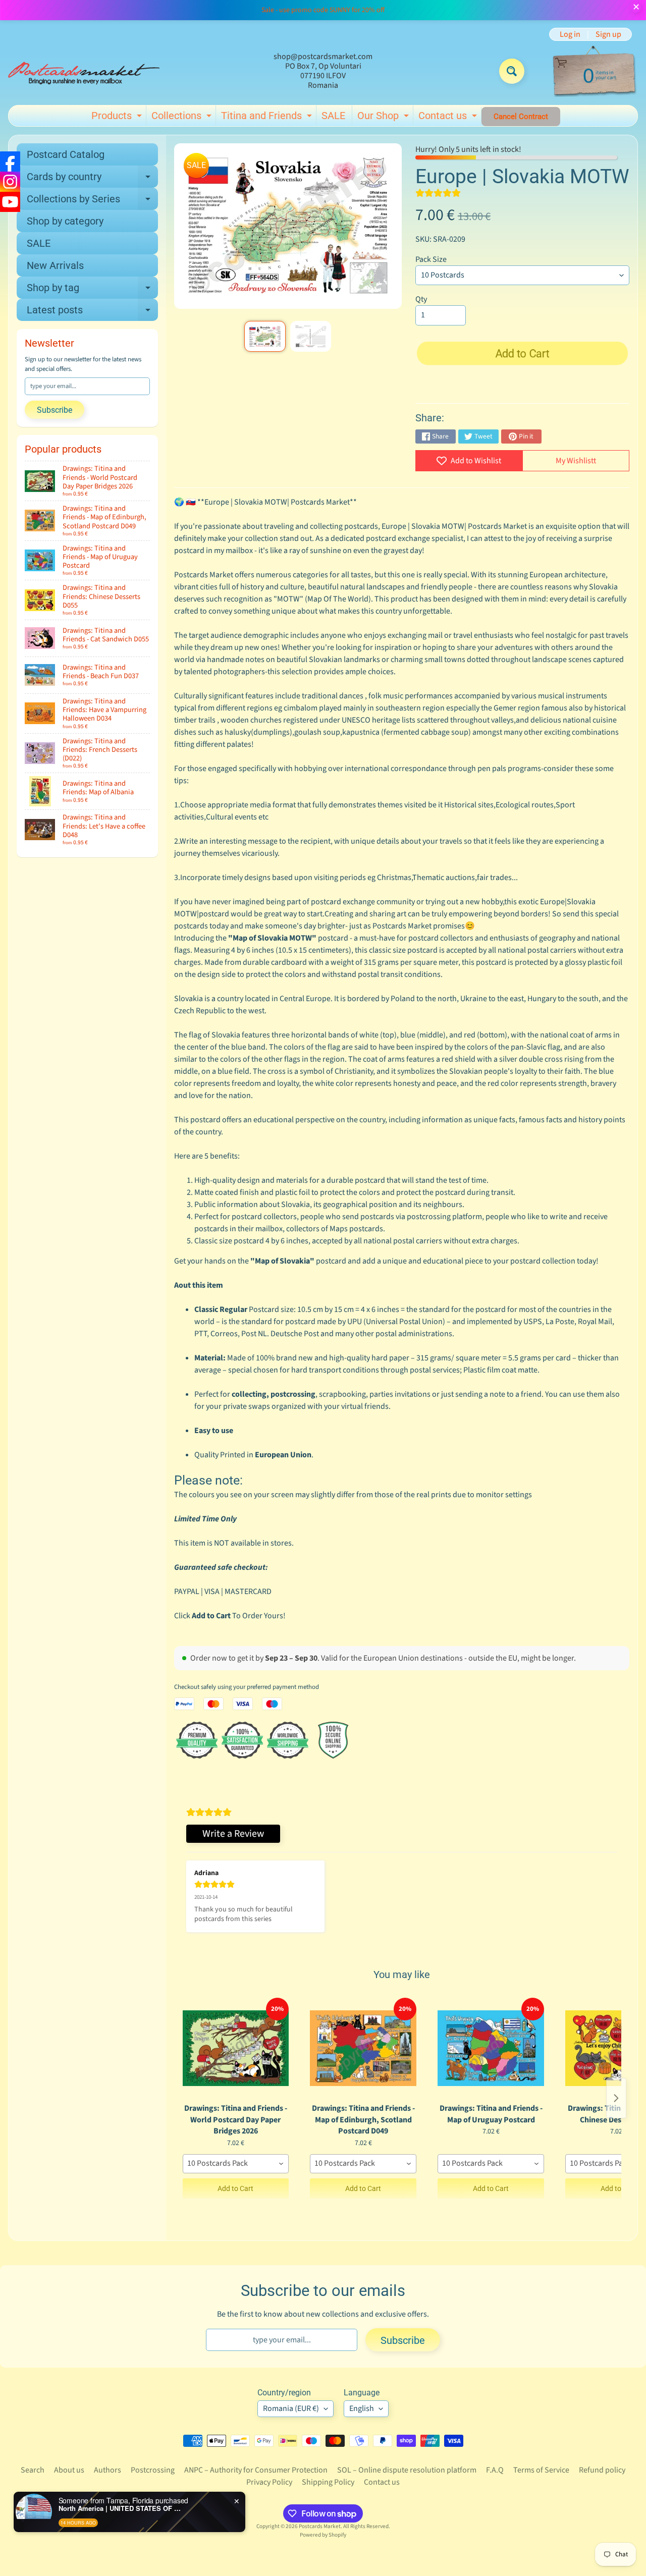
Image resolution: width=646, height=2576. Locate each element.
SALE (333, 116)
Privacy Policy (269, 2482)
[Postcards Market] (84, 71)
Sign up (608, 34)
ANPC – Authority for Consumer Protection (256, 2470)
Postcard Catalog (66, 154)
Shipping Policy (328, 2482)
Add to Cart (235, 2188)
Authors (107, 2470)
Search (33, 2470)
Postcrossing (153, 2470)
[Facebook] (10, 161)
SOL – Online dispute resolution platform (407, 2470)
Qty (421, 299)
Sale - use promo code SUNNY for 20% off (323, 10)
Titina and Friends (268, 118)
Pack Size (431, 259)
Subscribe (55, 410)
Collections (183, 118)
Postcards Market (320, 2526)
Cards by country (92, 179)
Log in (570, 34)
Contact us (449, 118)
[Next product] (616, 2098)
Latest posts (92, 312)
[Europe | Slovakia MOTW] (265, 337)
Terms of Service (541, 2470)
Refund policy (602, 2470)
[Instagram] (10, 182)
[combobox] (236, 2164)
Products (118, 118)
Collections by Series (92, 201)
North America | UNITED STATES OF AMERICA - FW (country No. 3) (122, 2508)
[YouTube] (10, 202)
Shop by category (65, 221)
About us (69, 2470)
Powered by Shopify (323, 2535)
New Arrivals (55, 265)
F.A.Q (495, 2470)
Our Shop (384, 118)
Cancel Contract (521, 117)
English (362, 2408)
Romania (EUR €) (291, 2408)
